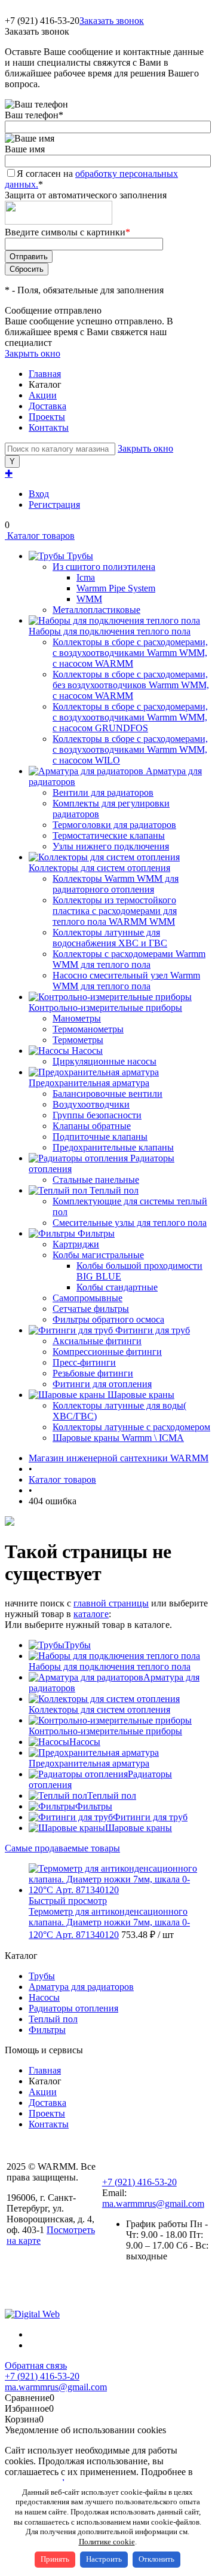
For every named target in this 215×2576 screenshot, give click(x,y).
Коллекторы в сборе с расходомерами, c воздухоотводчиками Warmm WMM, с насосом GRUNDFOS (130, 717)
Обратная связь (36, 2365)
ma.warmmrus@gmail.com (153, 2204)
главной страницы (111, 1603)
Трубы (78, 1645)
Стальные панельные (96, 1180)
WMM (89, 599)
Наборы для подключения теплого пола (110, 1666)
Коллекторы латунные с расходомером (131, 1427)
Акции (43, 395)
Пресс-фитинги (84, 1362)
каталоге (91, 1614)
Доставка (47, 406)
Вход (39, 494)
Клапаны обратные (92, 1126)
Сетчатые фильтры (91, 1309)
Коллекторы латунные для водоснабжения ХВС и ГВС (110, 938)
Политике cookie (107, 2542)
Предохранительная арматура (89, 1763)
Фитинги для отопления (102, 1384)
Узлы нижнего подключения (111, 846)
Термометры (78, 1040)
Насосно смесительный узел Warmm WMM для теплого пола (126, 981)
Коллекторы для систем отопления (99, 1709)
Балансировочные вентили (107, 1094)
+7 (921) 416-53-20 (139, 2182)
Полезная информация (53, 2292)
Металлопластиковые (96, 610)
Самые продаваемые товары (62, 1848)
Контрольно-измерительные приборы (105, 1731)
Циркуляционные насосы (105, 1061)
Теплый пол (112, 1795)
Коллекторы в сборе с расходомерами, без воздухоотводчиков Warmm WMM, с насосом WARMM (131, 685)
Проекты (47, 417)
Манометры (77, 1018)
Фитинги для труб (150, 1817)
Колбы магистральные (98, 1255)
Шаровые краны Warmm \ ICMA (118, 1438)
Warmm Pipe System (116, 588)
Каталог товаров (40, 536)
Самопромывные (87, 1298)
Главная (45, 374)
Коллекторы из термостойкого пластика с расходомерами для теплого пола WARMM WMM (115, 911)
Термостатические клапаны (109, 835)
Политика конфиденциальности (50, 2266)
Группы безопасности (97, 1115)
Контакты (49, 427)
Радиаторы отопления (73, 2008)
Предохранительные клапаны (113, 1147)
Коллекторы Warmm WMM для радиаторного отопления (116, 884)
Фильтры (94, 1806)
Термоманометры (88, 1029)
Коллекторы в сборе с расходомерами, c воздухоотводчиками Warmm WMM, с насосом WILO (130, 749)
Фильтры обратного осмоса (108, 1319)
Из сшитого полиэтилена (104, 567)
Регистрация (54, 505)
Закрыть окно (33, 353)
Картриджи (76, 1244)
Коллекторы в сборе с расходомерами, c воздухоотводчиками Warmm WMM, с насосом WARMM (130, 653)
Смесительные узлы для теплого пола (130, 1223)
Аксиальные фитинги (97, 1341)
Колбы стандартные (117, 1287)
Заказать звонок (112, 21)
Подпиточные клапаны (100, 1137)
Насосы (85, 1742)
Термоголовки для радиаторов (114, 825)
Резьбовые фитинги (93, 1373)
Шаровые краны (139, 1828)
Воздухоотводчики (91, 1104)
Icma (86, 577)
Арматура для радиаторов (81, 1987)
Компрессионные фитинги (107, 1352)
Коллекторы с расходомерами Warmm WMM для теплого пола (129, 959)
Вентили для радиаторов (103, 792)
